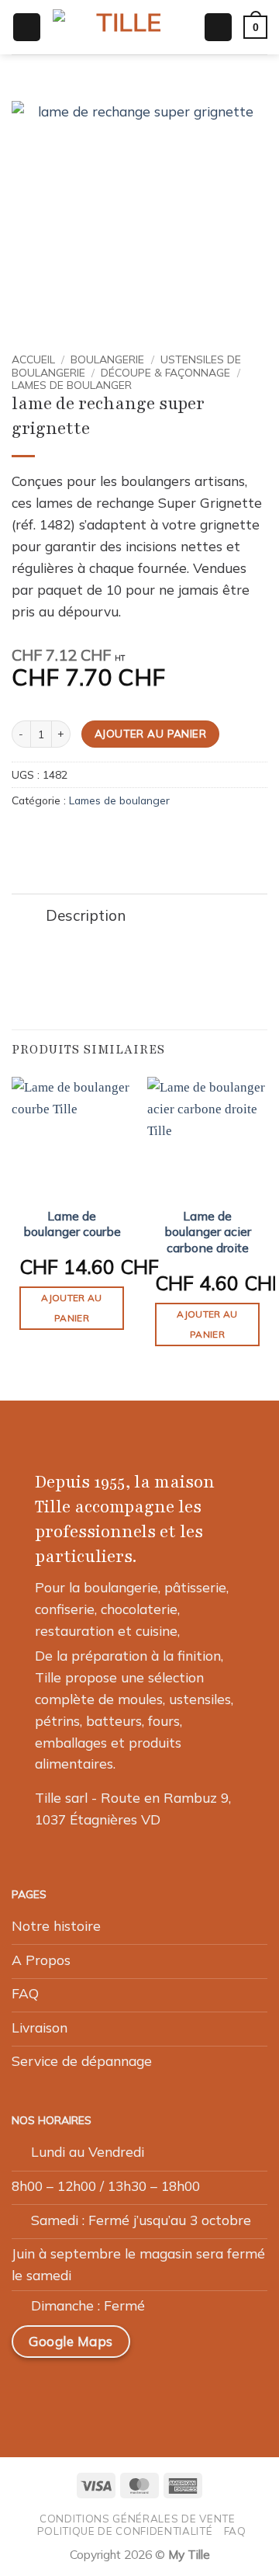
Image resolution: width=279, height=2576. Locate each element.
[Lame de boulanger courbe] (72, 1137)
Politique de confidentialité (125, 2531)
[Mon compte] (218, 27)
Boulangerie (107, 359)
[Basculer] (28, 917)
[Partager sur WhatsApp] (22, 836)
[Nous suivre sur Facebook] (30, 2390)
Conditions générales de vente (137, 2519)
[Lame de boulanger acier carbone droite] (207, 1137)
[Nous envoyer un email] (104, 2390)
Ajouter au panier (150, 733)
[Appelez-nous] (140, 2390)
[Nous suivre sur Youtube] (177, 2390)
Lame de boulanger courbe (72, 1224)
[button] (27, 27)
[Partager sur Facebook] (43, 836)
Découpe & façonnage (165, 372)
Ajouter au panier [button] (72, 1308)
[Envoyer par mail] (64, 836)
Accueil (33, 359)
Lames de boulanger (72, 385)
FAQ (235, 2531)
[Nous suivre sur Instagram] (67, 2390)
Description (86, 915)
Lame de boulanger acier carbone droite (208, 1232)
